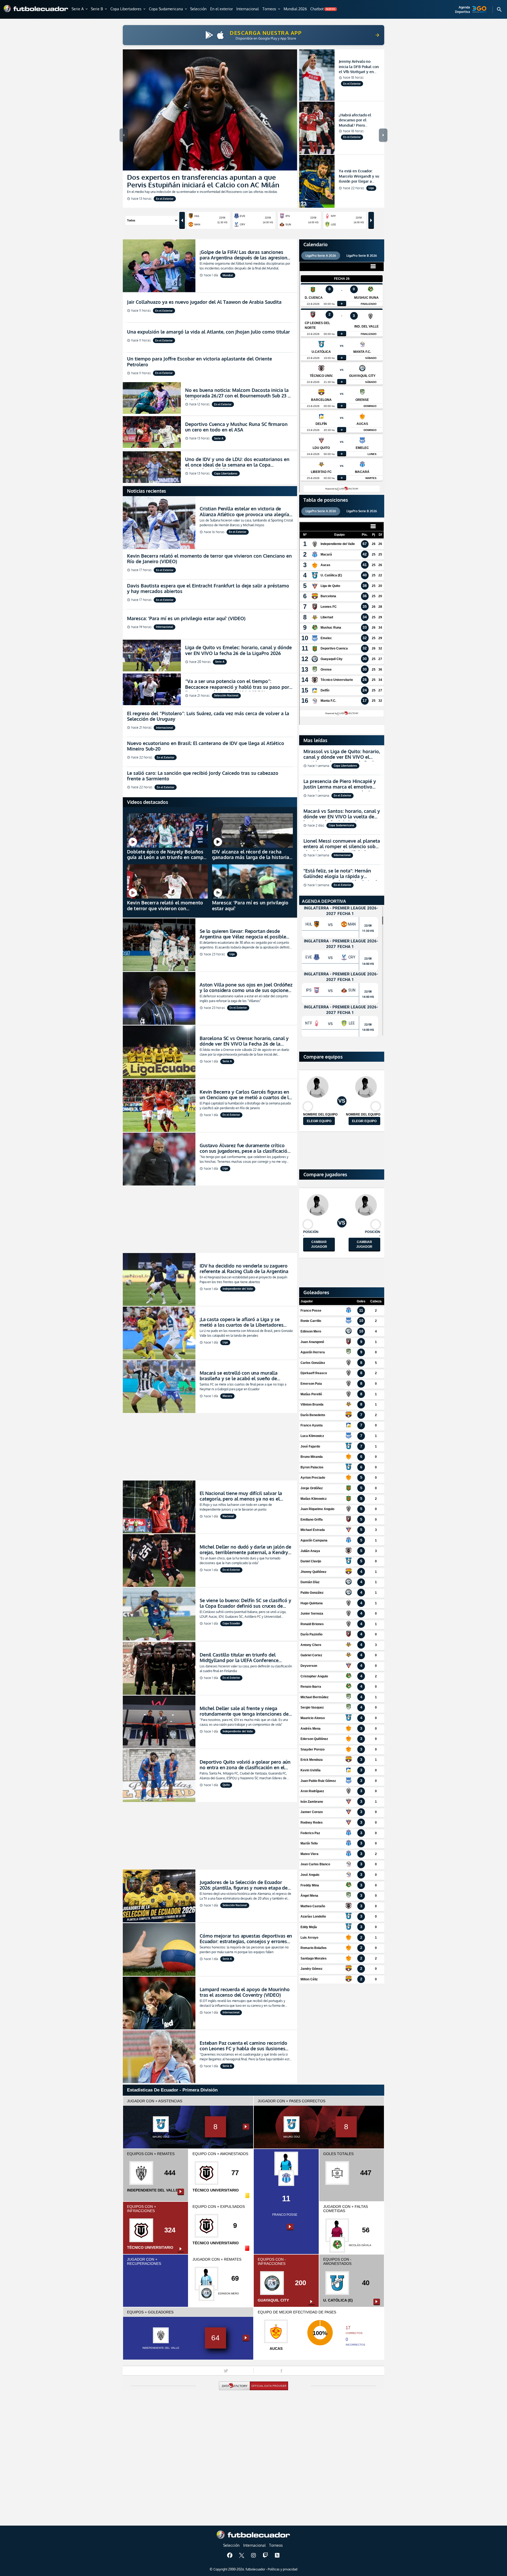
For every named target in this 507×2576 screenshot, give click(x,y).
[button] (80, 9)
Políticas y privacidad (283, 2569)
